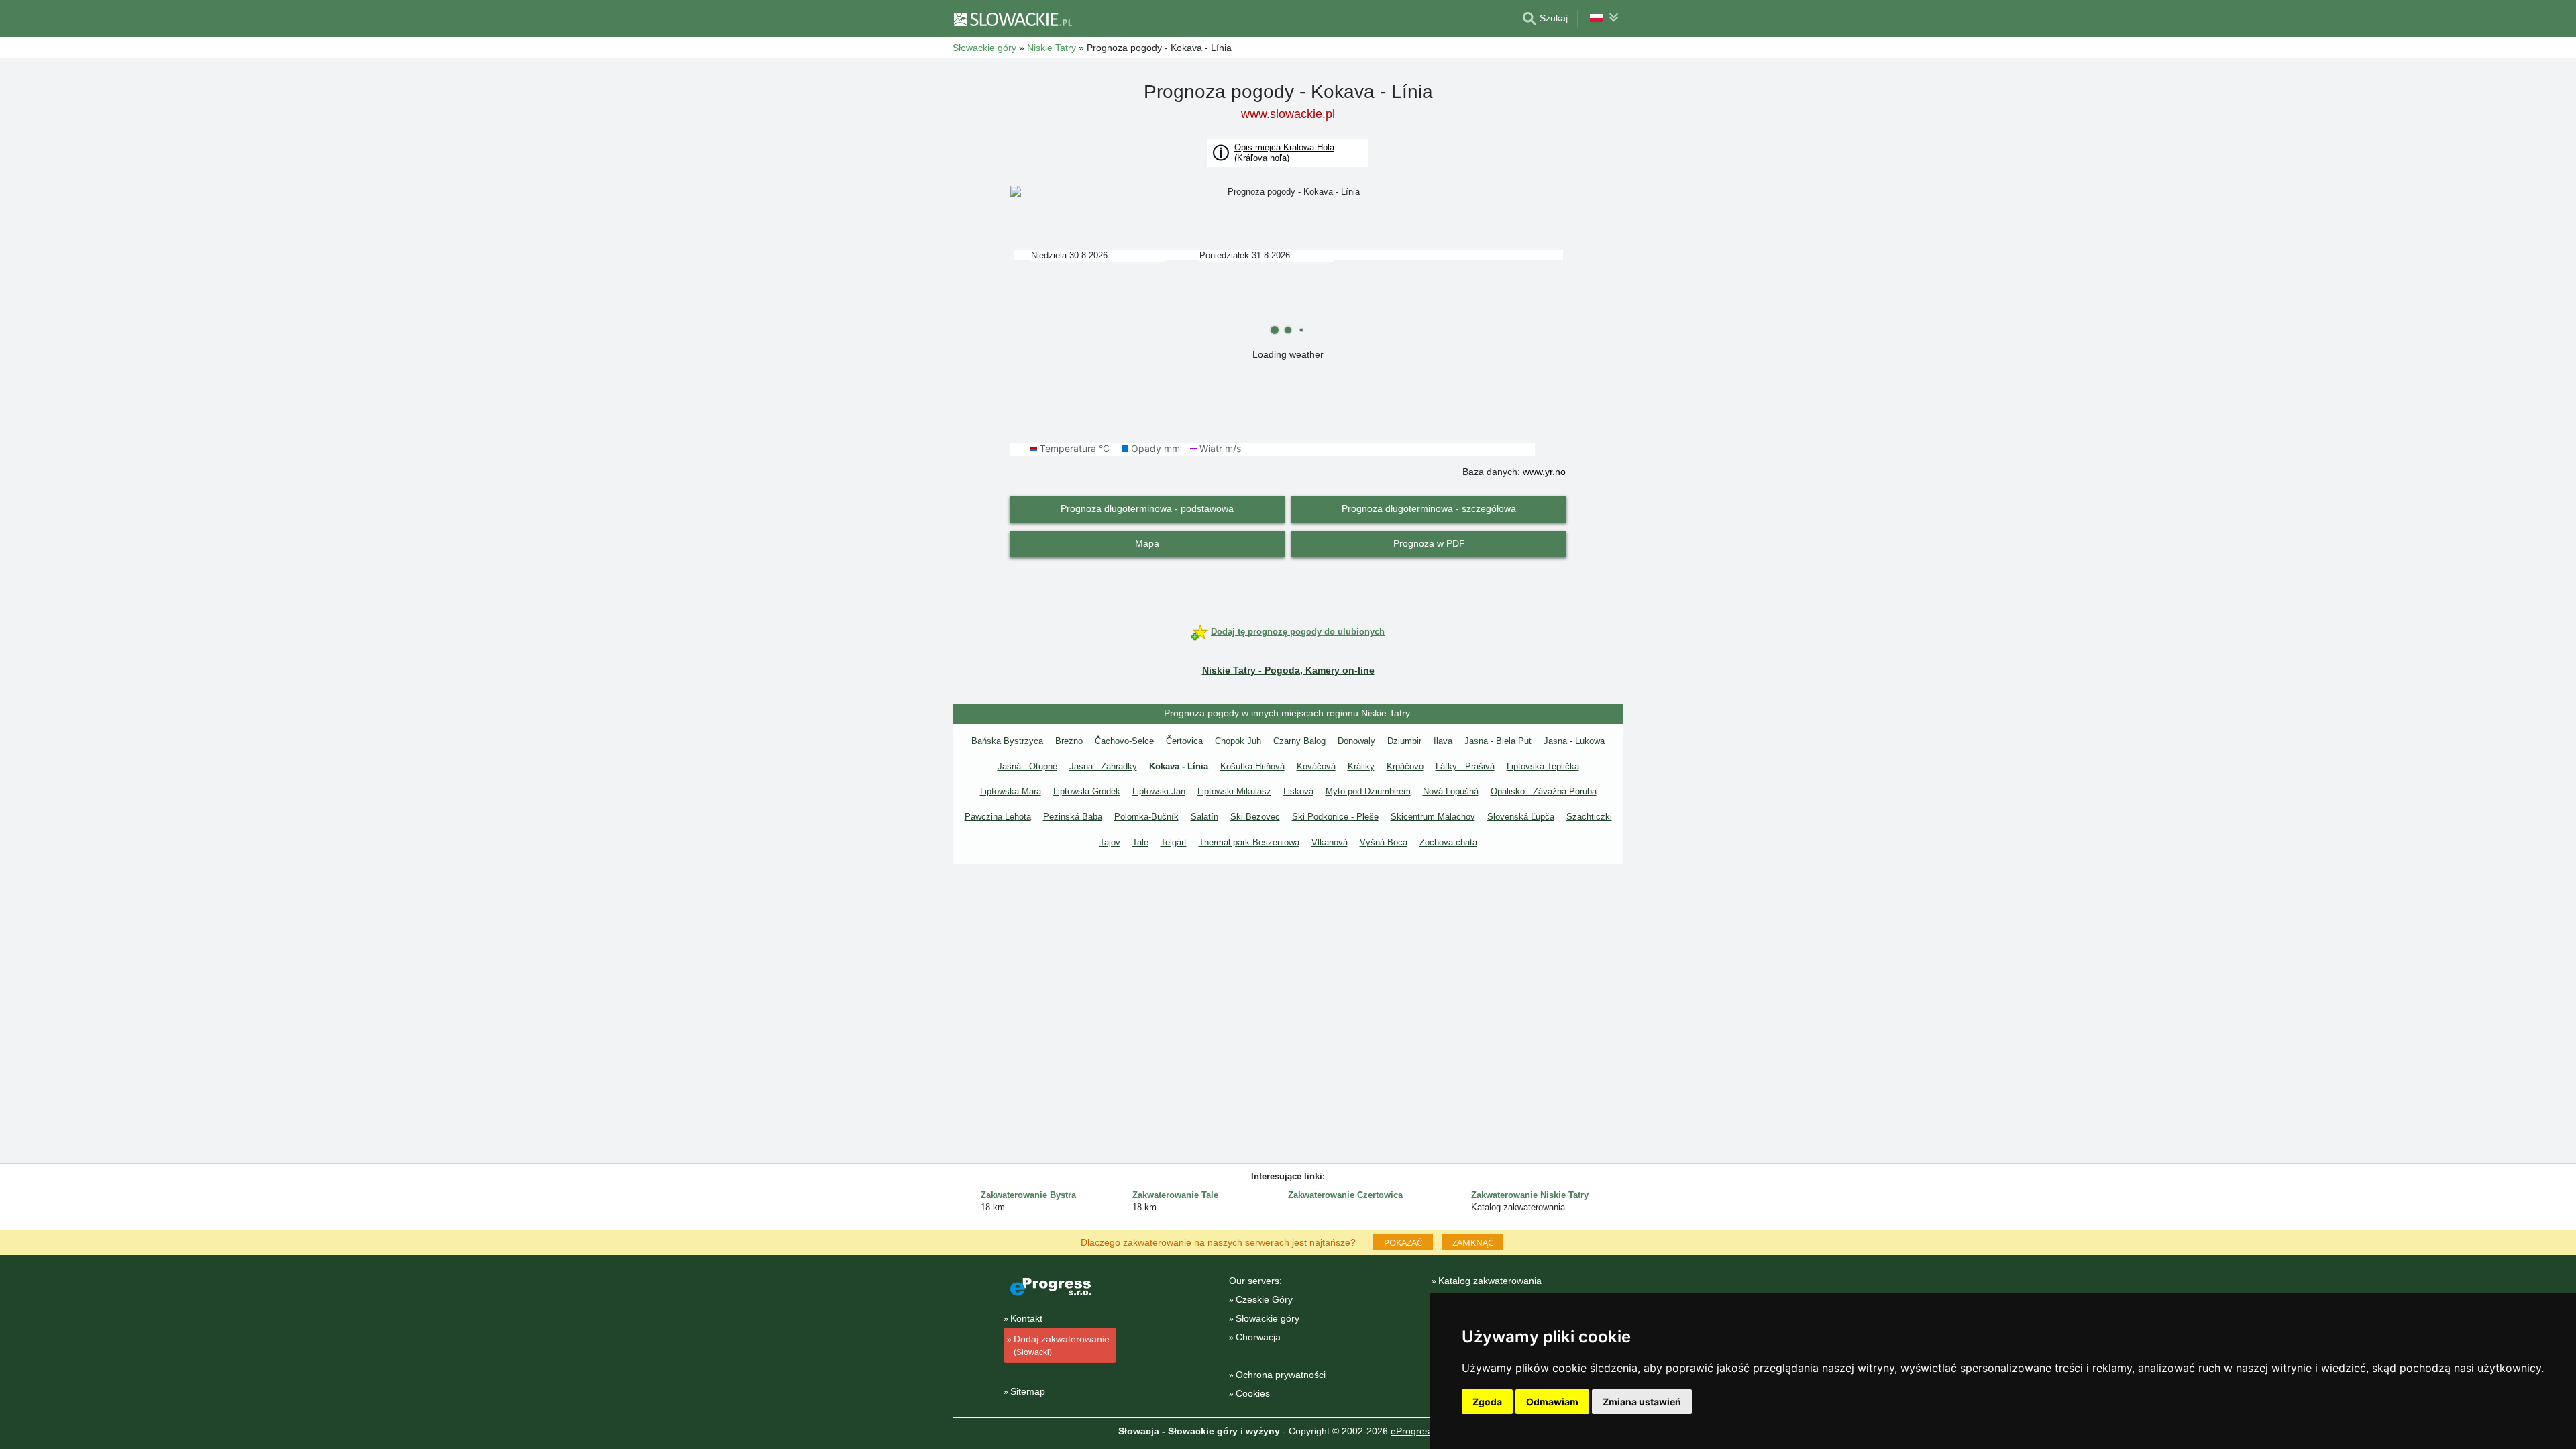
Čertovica (1184, 741)
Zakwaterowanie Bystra (1028, 1195)
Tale (1140, 842)
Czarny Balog (1299, 741)
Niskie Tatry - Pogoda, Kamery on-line (1288, 670)
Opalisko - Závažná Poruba (1544, 791)
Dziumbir (1404, 741)
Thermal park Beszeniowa (1249, 842)
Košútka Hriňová (1252, 766)
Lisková (1298, 791)
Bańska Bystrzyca (1007, 741)
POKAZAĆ (1403, 1242)
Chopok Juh (1238, 741)
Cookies (1253, 1393)
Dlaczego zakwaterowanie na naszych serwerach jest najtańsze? (1218, 1242)
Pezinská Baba (1073, 817)
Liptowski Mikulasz (1234, 791)
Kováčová (1316, 766)
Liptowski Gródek (1087, 791)
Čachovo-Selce (1124, 741)
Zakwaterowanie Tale (1175, 1195)
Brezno (1069, 741)
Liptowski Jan (1159, 791)
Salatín (1204, 817)
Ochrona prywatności (1281, 1375)
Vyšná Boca (1384, 842)
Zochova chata (1448, 842)
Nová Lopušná (1451, 791)
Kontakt (1026, 1318)
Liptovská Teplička (1543, 766)
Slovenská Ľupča (1521, 817)
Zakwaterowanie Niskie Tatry (1530, 1195)
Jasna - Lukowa (1574, 741)
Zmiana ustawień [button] (1642, 1402)
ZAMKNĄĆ (1473, 1242)
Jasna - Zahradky (1103, 766)
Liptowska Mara (1011, 791)
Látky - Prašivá (1465, 766)
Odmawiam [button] (1552, 1402)
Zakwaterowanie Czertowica (1345, 1195)
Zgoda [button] (1487, 1402)
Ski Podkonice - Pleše (1335, 817)
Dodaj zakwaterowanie (1062, 1345)
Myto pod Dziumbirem (1368, 791)
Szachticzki (1589, 817)
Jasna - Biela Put (1498, 741)
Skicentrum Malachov (1433, 817)
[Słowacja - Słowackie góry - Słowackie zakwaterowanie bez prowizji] (1012, 19)
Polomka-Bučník (1146, 817)
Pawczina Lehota (998, 817)
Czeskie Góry (1264, 1299)
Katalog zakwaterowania (1490, 1281)
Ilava (1443, 741)
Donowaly (1356, 741)
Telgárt (1174, 842)
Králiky (1361, 766)
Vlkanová (1330, 842)
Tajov (1110, 842)
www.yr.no (1544, 472)
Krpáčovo (1405, 766)
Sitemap (1028, 1391)
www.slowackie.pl (1288, 114)
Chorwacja (1258, 1337)
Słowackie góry (1268, 1318)
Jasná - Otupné (1027, 766)
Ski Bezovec (1255, 817)
